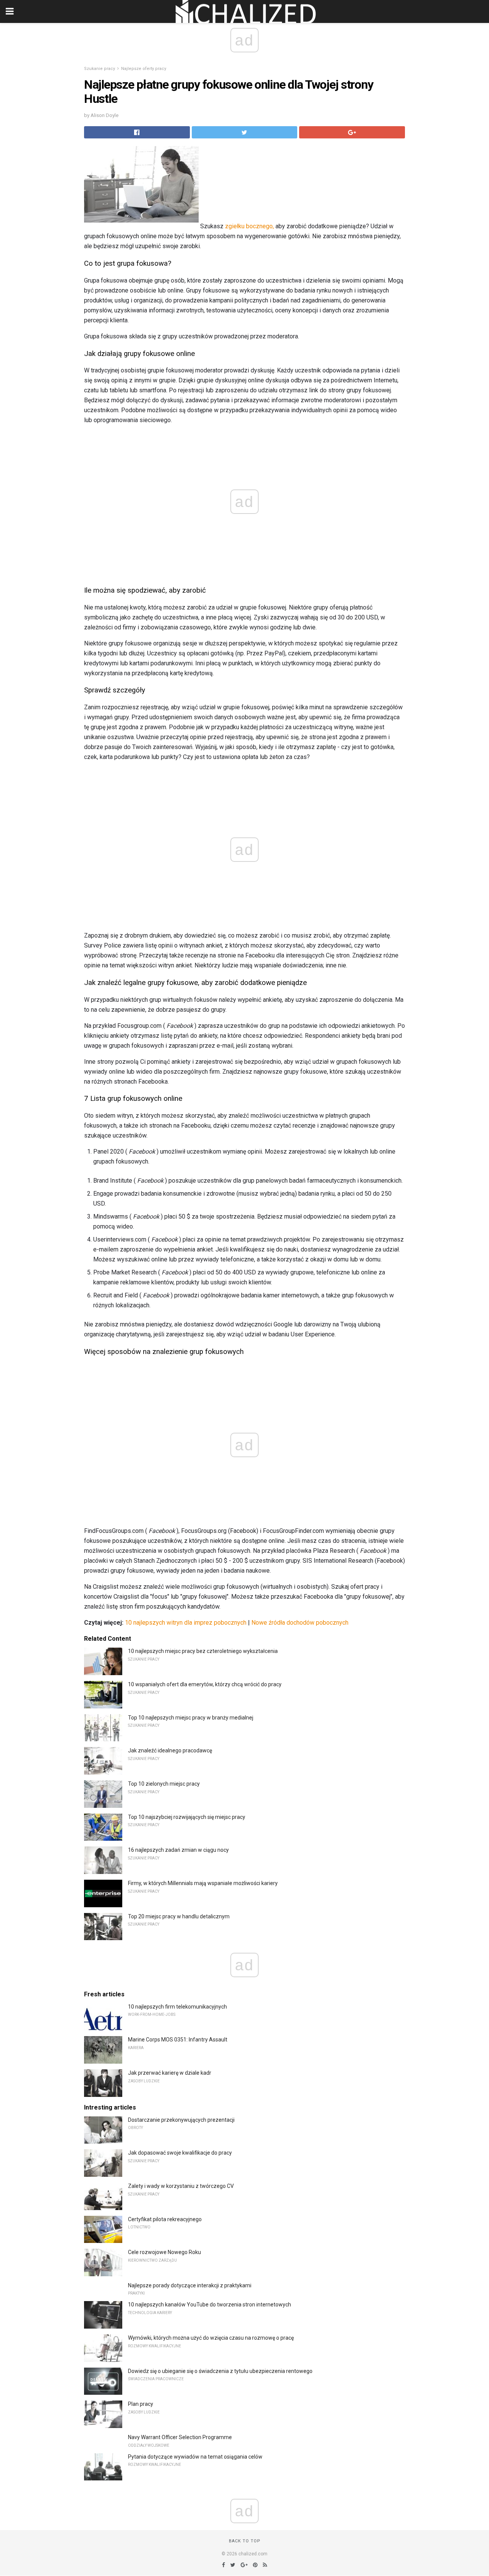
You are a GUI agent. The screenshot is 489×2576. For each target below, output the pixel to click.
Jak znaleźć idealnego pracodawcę (170, 1750)
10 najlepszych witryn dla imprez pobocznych (186, 1623)
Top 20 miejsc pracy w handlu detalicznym (179, 1916)
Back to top (245, 2541)
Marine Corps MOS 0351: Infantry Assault (178, 2040)
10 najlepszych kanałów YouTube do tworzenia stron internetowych (210, 2305)
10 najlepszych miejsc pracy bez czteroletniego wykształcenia (203, 1651)
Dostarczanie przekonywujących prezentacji (181, 2120)
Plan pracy (141, 2404)
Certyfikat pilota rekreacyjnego (165, 2219)
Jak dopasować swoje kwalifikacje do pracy (180, 2153)
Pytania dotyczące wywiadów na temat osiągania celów (195, 2457)
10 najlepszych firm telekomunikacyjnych (177, 2007)
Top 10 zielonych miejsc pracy (164, 1784)
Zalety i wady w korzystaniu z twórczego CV (181, 2186)
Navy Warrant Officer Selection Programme (180, 2437)
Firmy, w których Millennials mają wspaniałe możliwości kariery (203, 1883)
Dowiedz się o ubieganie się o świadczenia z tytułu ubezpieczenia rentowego (220, 2371)
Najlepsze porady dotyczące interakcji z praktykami (190, 2285)
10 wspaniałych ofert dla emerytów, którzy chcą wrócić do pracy (205, 1684)
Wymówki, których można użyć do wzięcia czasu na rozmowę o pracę (211, 2338)
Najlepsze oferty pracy (144, 69)
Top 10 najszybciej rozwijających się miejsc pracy (187, 1817)
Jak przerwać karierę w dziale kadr (170, 2073)
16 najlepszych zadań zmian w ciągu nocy (178, 1850)
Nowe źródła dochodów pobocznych (300, 1623)
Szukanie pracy (100, 69)
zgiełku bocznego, (249, 226)
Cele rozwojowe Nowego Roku (164, 2252)
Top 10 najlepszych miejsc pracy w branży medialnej (191, 1718)
